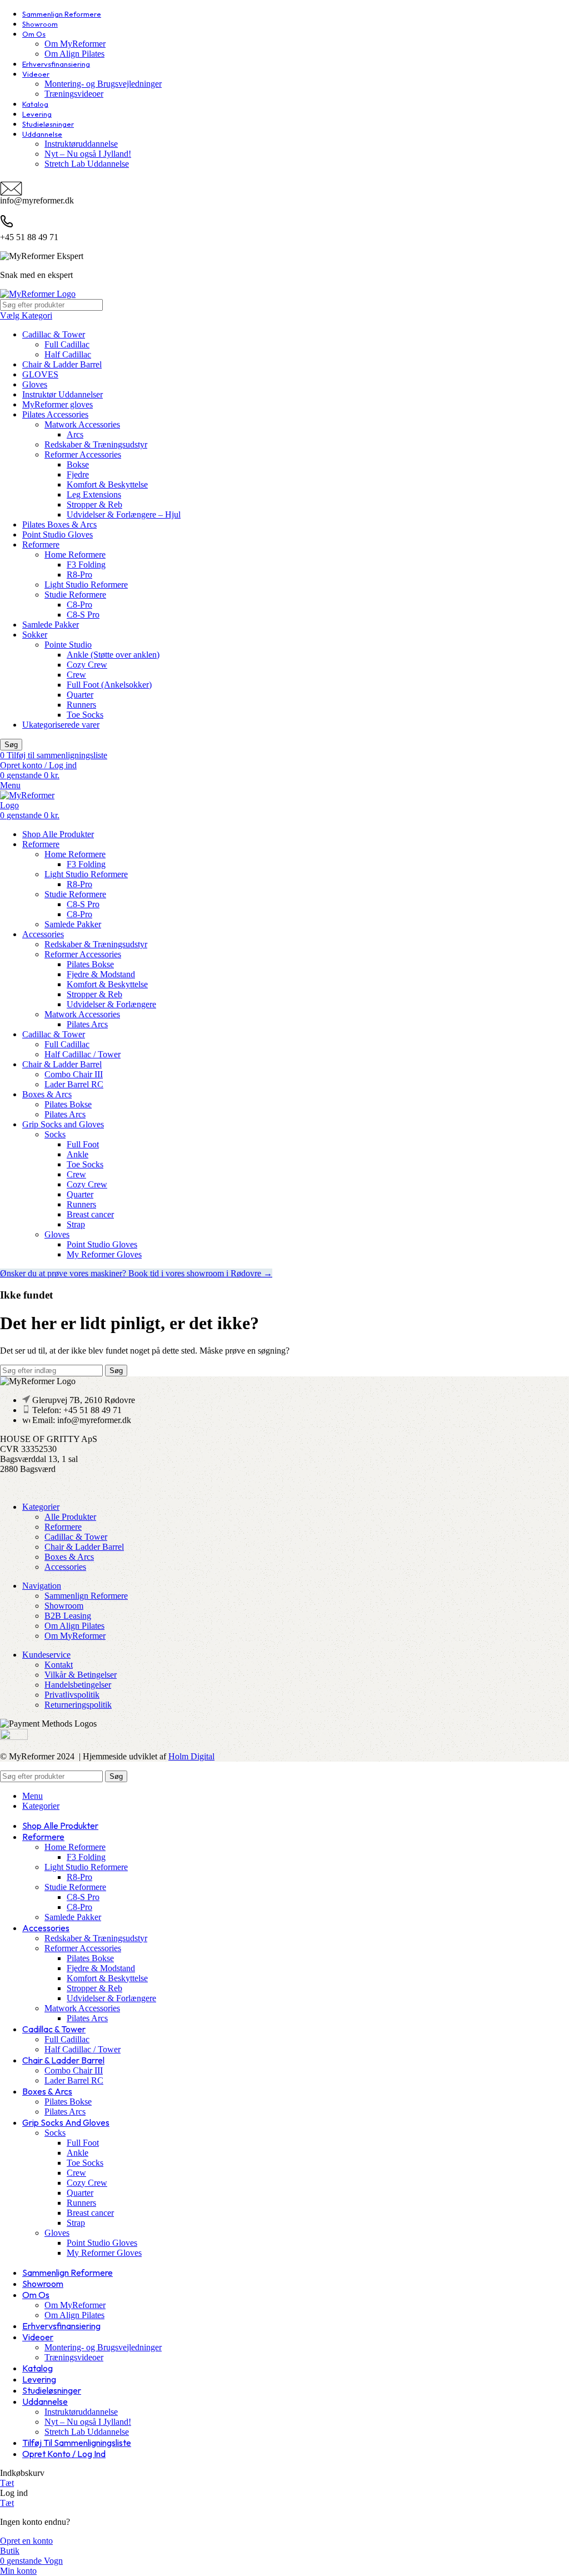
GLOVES (40, 374)
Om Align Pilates (74, 54)
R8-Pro (79, 575)
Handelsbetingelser (78, 1685)
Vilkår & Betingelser (81, 1675)
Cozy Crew (87, 665)
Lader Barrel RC (74, 1084)
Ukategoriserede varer (61, 725)
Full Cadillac (67, 344)
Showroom (64, 1606)
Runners (81, 705)
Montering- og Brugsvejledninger (103, 84)
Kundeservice (46, 1655)
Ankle (78, 1154)
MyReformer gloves (58, 404)
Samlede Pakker (51, 625)
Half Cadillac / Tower (83, 1054)
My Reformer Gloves (104, 1254)
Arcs (75, 434)
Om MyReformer (75, 44)
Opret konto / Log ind (64, 2454)
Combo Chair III (74, 1074)
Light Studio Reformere (86, 585)
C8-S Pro (83, 615)
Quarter (80, 695)
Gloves (35, 384)
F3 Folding (86, 565)
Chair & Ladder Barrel (62, 364)
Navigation (42, 1586)
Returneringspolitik (78, 1705)
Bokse (78, 464)
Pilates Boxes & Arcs (59, 524)
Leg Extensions (94, 494)
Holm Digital (191, 1756)
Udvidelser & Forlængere (111, 1004)
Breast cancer (90, 1214)
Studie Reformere (75, 595)
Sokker (35, 635)
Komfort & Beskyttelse (107, 484)
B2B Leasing (68, 1616)
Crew (76, 675)
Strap (76, 1224)
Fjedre (78, 474)
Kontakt (59, 1665)
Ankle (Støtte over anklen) (113, 655)
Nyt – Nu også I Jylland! (88, 154)
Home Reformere (75, 555)
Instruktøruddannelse (81, 144)
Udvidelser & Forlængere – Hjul (124, 514)
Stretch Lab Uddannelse (87, 164)
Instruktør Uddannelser (63, 394)
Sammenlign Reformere (86, 1596)
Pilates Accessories (55, 414)
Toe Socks (85, 715)
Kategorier (41, 1507)
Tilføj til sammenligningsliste (77, 2443)
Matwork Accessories (82, 424)
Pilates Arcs (87, 1024)
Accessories (65, 1567)
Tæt (7, 2483)
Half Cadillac (68, 354)
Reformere (41, 544)
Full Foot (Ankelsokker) (109, 685)
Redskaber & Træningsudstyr (96, 444)
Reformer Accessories (83, 454)
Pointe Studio (68, 645)
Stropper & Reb (94, 504)
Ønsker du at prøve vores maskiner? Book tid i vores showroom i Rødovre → (136, 1273)
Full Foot (83, 1144)
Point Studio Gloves (58, 534)
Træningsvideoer (74, 94)
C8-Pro (79, 605)
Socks (55, 1134)
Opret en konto (26, 2541)
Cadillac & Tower (54, 334)
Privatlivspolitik (72, 1695)
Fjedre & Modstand (101, 974)
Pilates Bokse (90, 964)
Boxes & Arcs (69, 1557)
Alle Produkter (70, 1517)
